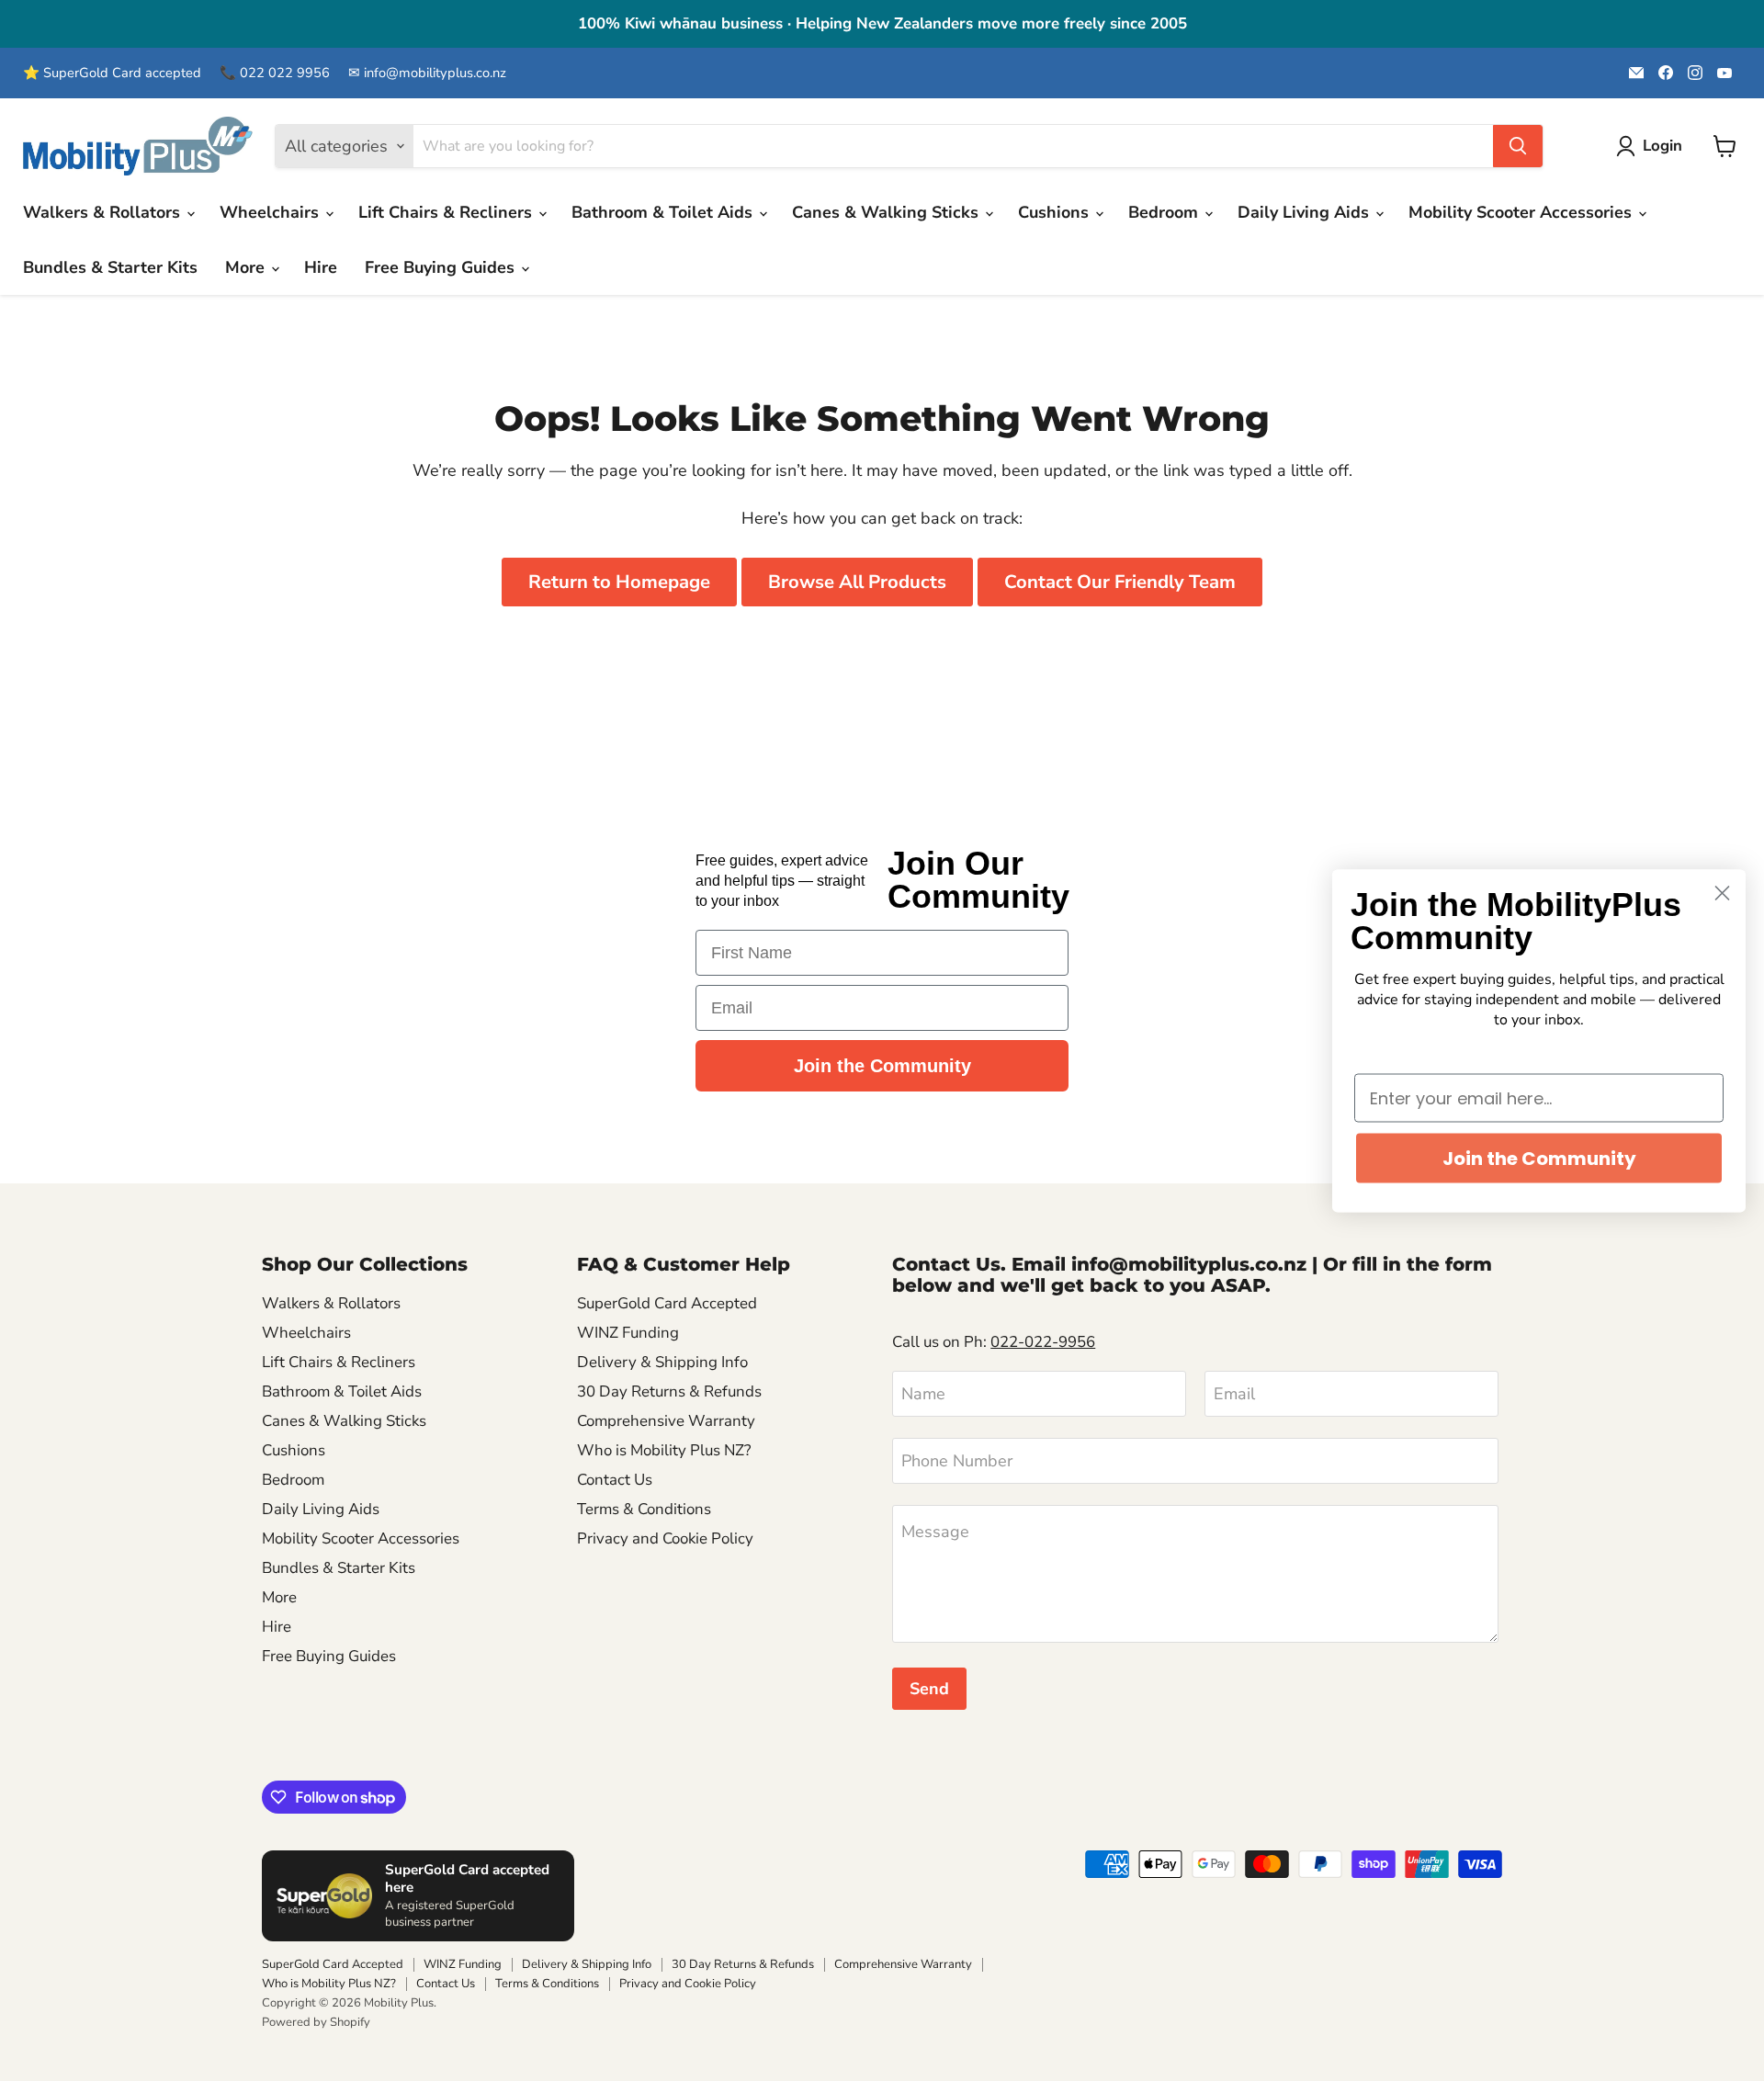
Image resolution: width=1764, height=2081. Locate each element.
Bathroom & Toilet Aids (664, 212)
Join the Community (882, 1066)
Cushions (1056, 212)
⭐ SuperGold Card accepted (112, 73)
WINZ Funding (628, 1333)
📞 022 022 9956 (275, 73)
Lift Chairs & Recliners (447, 212)
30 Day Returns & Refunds (669, 1391)
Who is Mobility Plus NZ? (664, 1450)
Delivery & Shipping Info (662, 1362)
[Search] (1518, 146)
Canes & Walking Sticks (888, 212)
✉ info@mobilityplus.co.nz (427, 73)
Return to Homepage (619, 582)
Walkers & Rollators (104, 212)
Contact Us (615, 1480)
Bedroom (1165, 212)
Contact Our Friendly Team (1120, 582)
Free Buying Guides (442, 267)
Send (929, 1689)
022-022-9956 (1043, 1342)
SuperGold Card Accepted (667, 1303)
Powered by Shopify (316, 2022)
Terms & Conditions (644, 1509)
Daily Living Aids (1306, 212)
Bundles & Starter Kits (110, 267)
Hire (321, 267)
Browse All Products (857, 582)
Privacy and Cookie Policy (665, 1538)
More (247, 267)
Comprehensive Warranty (666, 1421)
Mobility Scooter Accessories (1522, 212)
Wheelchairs (271, 212)
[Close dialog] (1722, 893)
